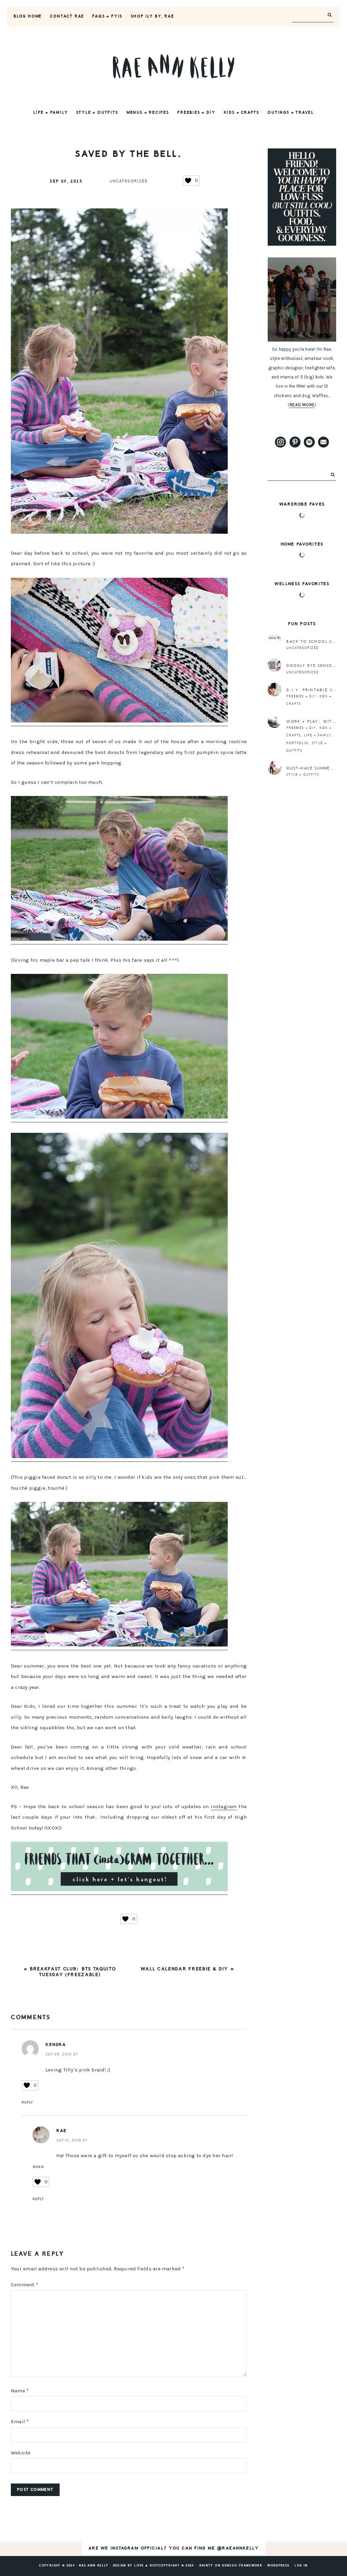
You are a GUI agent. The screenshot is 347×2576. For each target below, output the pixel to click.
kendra (56, 2045)
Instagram (224, 1806)
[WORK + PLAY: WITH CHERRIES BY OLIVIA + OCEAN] (274, 721)
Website (21, 2453)
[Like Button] (188, 181)
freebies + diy (301, 696)
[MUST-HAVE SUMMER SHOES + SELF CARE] (274, 768)
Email (20, 2421)
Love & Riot (146, 2566)
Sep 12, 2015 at (72, 2140)
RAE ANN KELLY (173, 66)
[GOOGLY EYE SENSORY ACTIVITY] (274, 665)
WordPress (278, 2566)
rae (62, 2131)
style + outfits (303, 775)
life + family (318, 735)
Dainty (206, 2566)
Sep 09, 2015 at (62, 2054)
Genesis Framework (242, 2566)
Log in (301, 2566)
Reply (27, 2102)
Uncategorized (129, 181)
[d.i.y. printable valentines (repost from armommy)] (274, 690)
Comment (25, 2285)
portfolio (297, 743)
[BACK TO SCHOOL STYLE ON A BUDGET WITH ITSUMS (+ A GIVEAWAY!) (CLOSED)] (274, 641)
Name (20, 2391)
